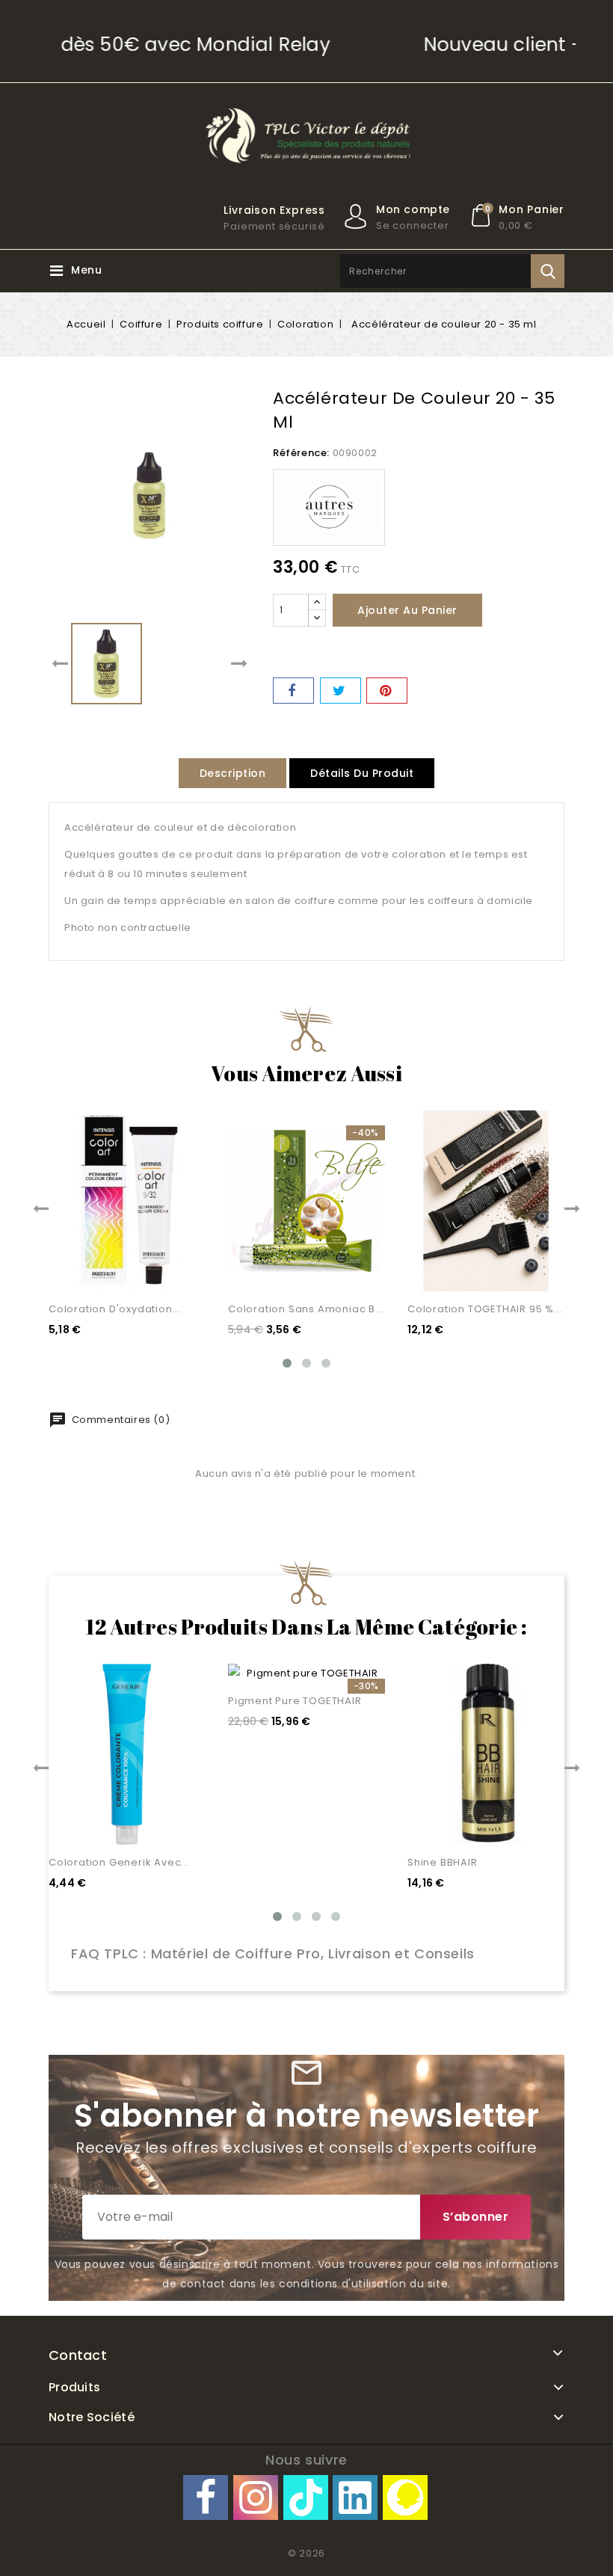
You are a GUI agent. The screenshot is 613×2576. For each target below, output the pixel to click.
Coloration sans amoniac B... (306, 1309)
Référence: (301, 453)
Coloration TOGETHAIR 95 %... (485, 1309)
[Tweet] (341, 691)
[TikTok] (306, 2497)
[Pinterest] (387, 691)
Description (233, 773)
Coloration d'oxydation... (115, 1309)
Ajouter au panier (407, 610)
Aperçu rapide (176, 1235)
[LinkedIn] (355, 2497)
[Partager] (293, 691)
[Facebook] (206, 2497)
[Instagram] (256, 2497)
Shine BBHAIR (443, 1862)
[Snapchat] (405, 2497)
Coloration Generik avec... (119, 1862)
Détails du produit (362, 773)
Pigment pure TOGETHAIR (295, 1701)
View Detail (176, 1266)
